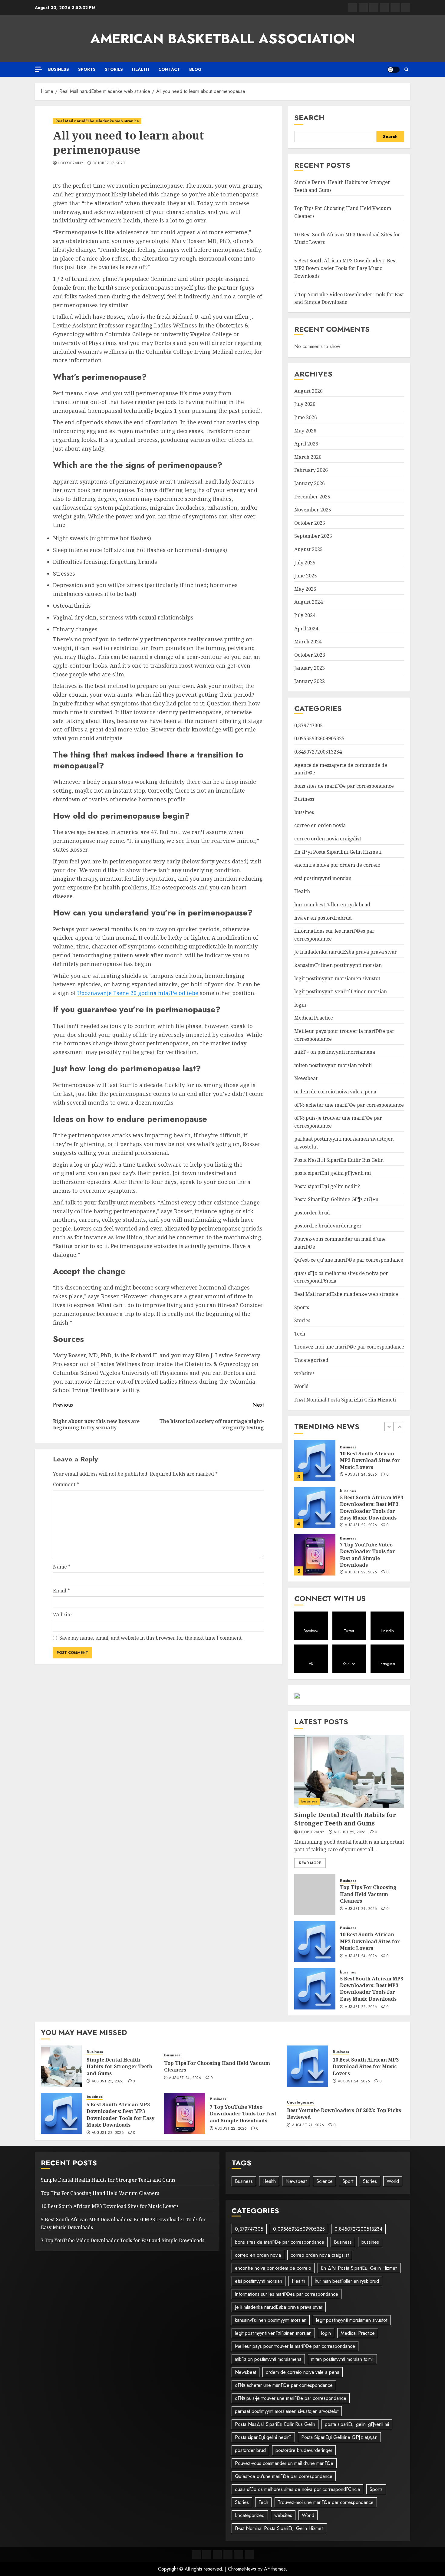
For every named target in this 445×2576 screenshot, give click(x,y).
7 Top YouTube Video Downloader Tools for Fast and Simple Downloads (368, 1508)
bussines (304, 812)
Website (62, 1615)
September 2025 (313, 536)
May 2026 (305, 431)
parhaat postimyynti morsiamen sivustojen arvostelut (287, 2411)
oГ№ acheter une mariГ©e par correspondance (349, 1105)
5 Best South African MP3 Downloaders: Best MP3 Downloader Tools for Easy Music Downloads (346, 268)
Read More (310, 1863)
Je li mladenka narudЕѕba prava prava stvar (346, 952)
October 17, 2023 (109, 163)
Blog (195, 69)
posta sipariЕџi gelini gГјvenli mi (333, 1173)
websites (304, 1373)
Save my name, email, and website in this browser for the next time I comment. (151, 1638)
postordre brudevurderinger (328, 1226)
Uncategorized (311, 1360)
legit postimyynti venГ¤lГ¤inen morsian (341, 991)
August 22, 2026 (361, 1478)
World (302, 1386)
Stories (114, 69)
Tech (300, 1334)
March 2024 (308, 642)
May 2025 (305, 589)
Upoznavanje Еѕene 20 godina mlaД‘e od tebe (138, 993)
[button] (406, 69)
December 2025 (312, 497)
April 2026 (306, 444)
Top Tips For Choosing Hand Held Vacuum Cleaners (368, 1894)
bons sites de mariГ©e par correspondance (344, 786)
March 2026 (308, 457)
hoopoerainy (71, 163)
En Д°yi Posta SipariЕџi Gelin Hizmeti (338, 852)
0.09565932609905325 (319, 738)
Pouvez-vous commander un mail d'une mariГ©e (284, 2463)
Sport (348, 2181)
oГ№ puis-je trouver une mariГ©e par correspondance (291, 2398)
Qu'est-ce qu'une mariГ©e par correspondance (349, 1260)
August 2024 (308, 602)
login (300, 1005)
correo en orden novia (320, 825)
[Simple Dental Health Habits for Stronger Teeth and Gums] (315, 1555)
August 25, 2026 (361, 1569)
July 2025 (305, 563)
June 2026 (306, 417)
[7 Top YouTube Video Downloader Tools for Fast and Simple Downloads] (315, 1508)
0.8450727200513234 (318, 752)
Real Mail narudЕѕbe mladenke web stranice (97, 121)
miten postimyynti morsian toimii (333, 1065)
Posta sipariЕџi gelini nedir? (327, 1186)
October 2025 (310, 523)
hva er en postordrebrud (323, 918)
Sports (87, 69)
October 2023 (310, 655)
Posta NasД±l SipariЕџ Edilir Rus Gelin (339, 1160)
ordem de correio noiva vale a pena (335, 1092)
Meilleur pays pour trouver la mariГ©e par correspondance (295, 2346)
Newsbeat (306, 1078)
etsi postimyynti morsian (323, 878)
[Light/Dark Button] (394, 70)
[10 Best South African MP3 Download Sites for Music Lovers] (315, 1942)
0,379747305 (308, 725)
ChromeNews (242, 2569)
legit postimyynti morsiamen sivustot (337, 978)
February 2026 (311, 470)
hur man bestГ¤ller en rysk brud (332, 905)
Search (309, 118)
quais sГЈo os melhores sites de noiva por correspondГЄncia (297, 2489)
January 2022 (310, 681)
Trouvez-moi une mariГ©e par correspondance (349, 1347)
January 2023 (310, 668)
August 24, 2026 (361, 1909)
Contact (169, 69)
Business (59, 69)
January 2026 (310, 483)
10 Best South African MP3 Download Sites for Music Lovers (370, 1941)
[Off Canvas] (38, 69)
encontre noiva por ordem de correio (337, 865)
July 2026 (305, 404)
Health (141, 69)
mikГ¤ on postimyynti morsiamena (335, 1052)
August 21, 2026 (308, 2125)
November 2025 (313, 510)
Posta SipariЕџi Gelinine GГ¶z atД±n (336, 1199)
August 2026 (308, 391)
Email (61, 1591)
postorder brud (312, 1213)
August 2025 (308, 549)
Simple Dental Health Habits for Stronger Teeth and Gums (367, 1555)
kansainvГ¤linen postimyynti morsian (338, 965)
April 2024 (306, 629)
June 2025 (306, 576)
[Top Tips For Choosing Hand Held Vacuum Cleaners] (315, 1894)
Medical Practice (314, 1018)
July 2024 (305, 615)
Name (62, 1567)
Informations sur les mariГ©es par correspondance (287, 2294)
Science (325, 2181)
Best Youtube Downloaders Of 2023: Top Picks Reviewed (344, 2114)
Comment (66, 1484)
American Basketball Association (223, 39)
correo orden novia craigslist (328, 839)
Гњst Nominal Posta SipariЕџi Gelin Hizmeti (345, 1400)
